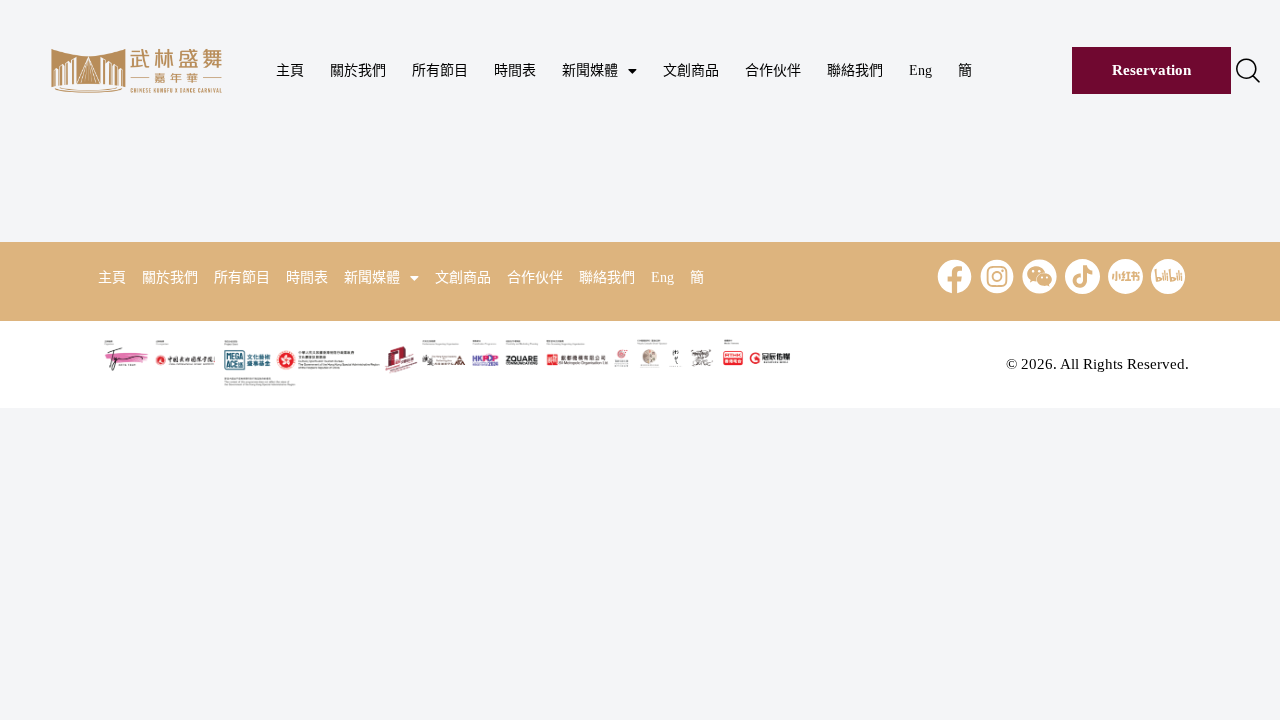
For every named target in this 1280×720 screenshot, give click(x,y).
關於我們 (358, 70)
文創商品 (691, 70)
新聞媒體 (590, 70)
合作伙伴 (773, 70)
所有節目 (440, 70)
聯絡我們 (855, 70)
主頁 (290, 70)
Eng (920, 70)
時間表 (515, 70)
